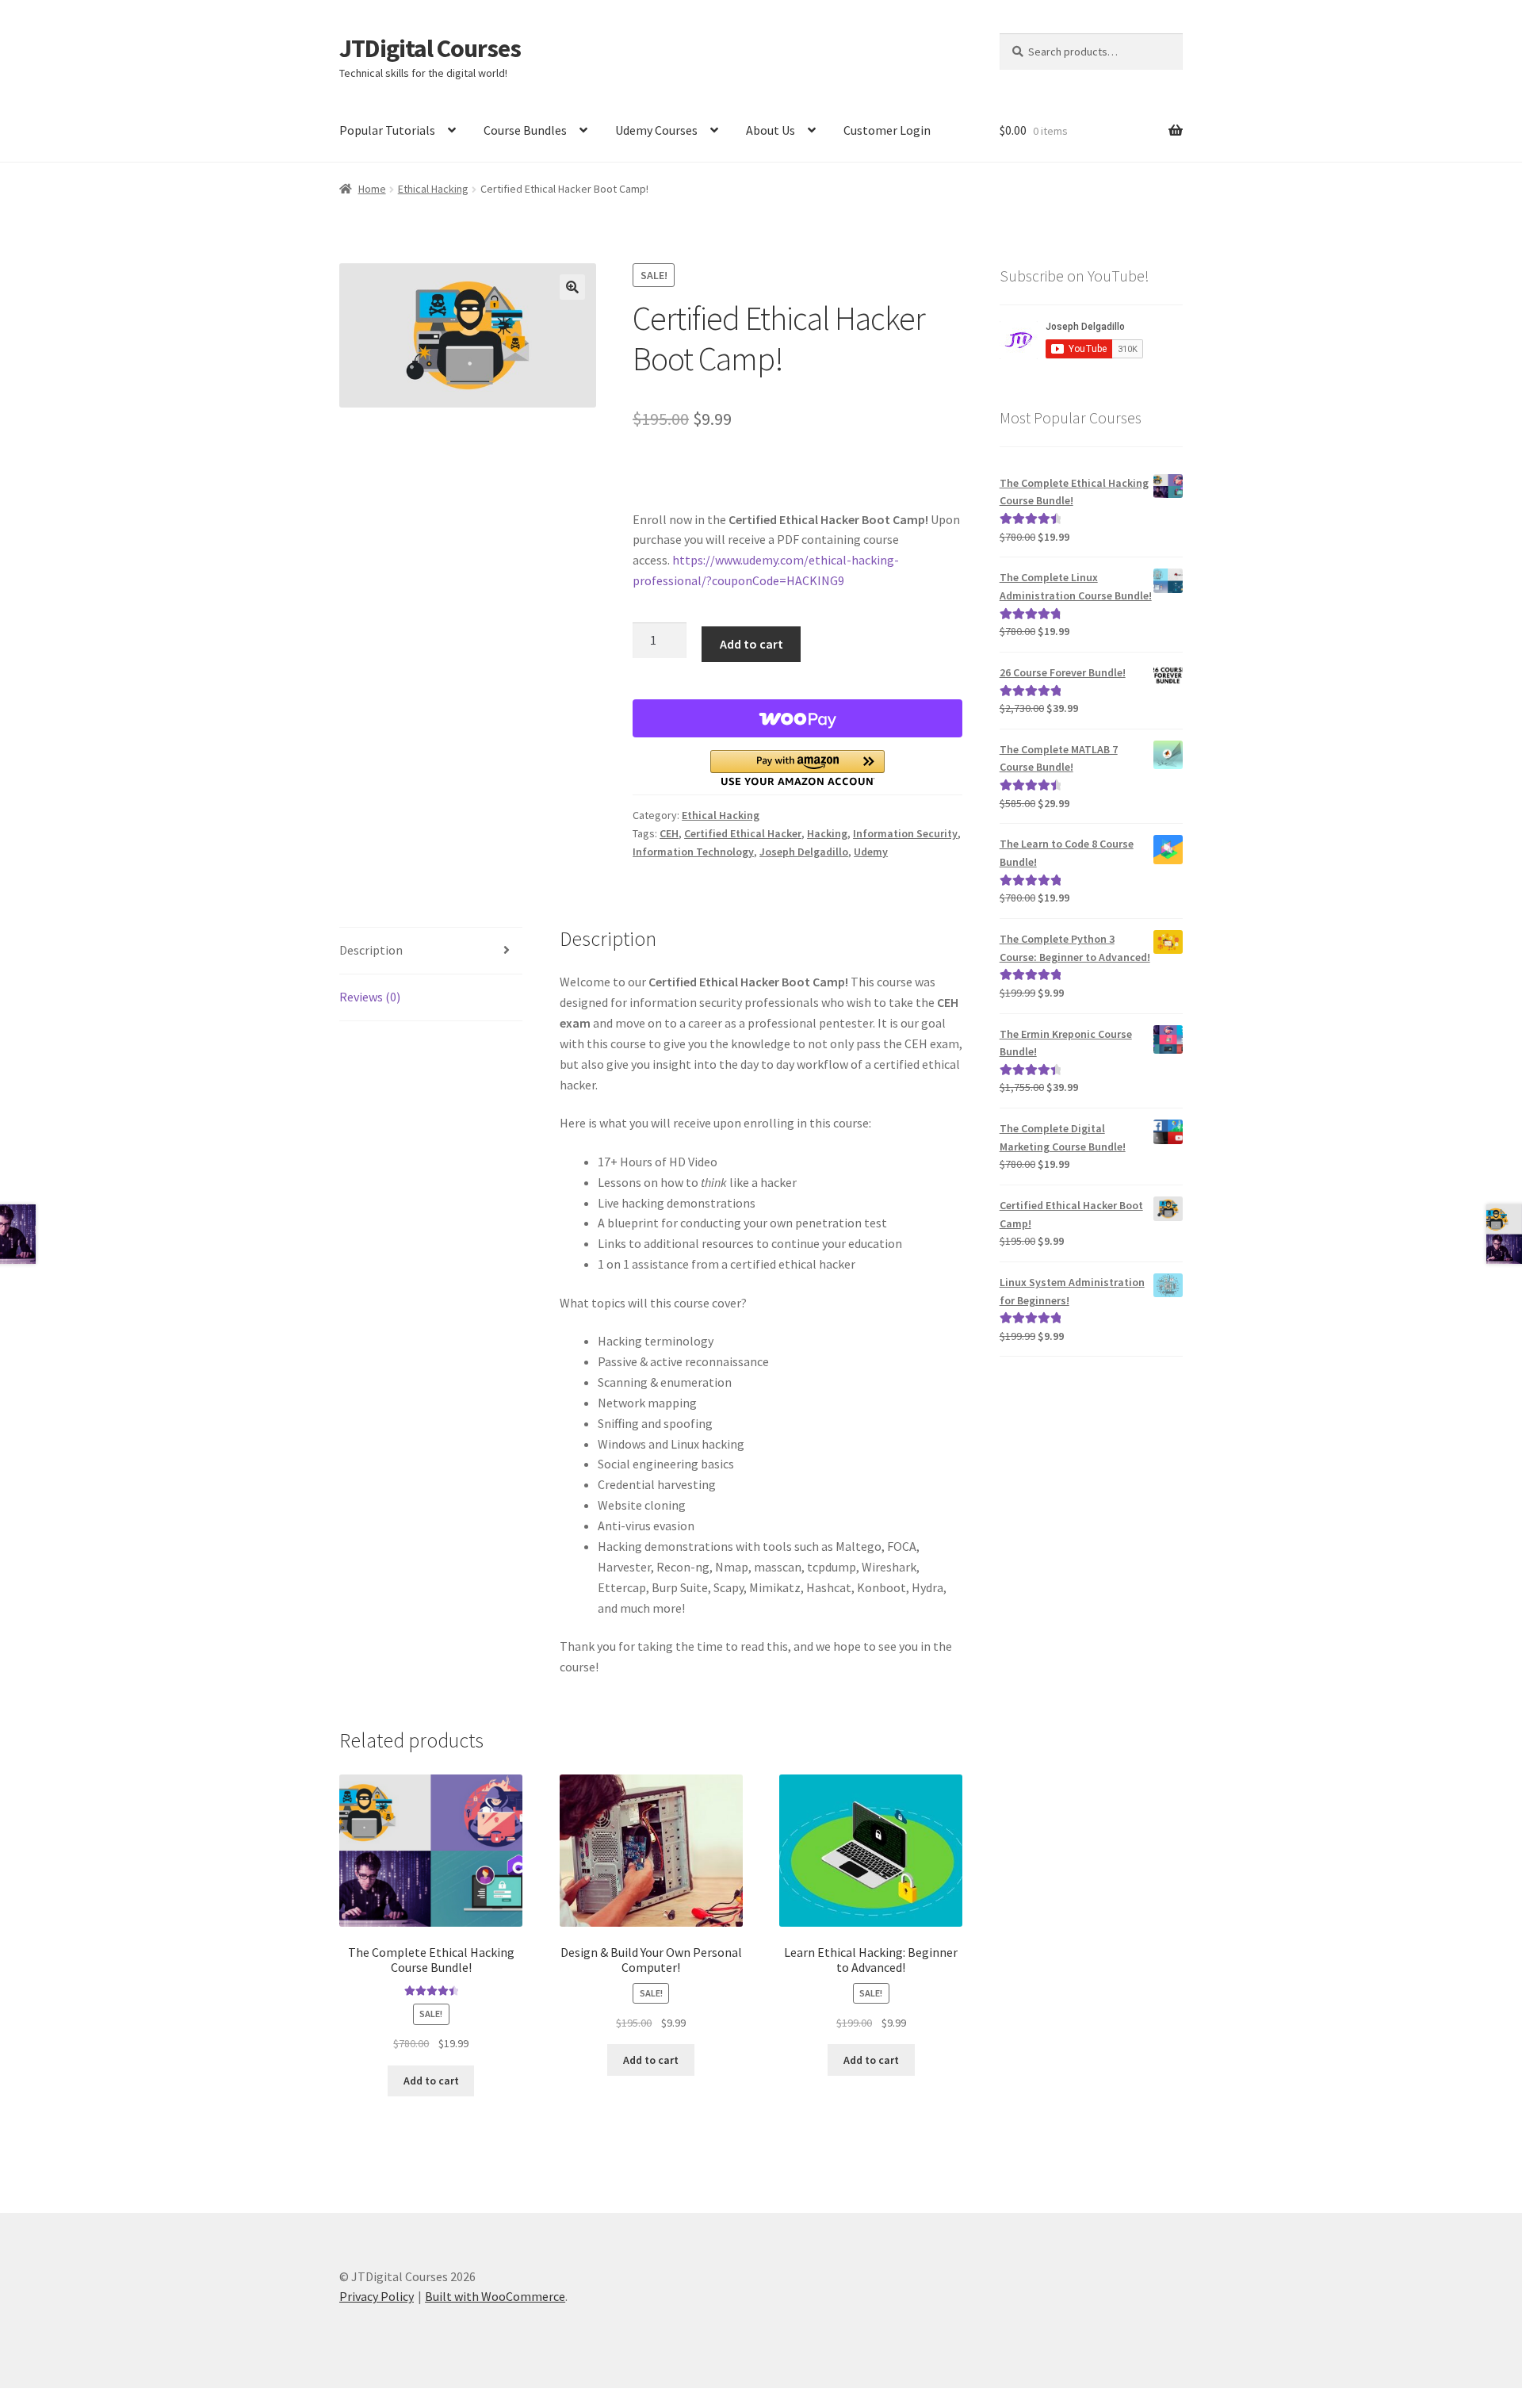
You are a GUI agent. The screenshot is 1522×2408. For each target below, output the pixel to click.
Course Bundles (525, 130)
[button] (572, 287)
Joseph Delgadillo (804, 852)
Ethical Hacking (433, 189)
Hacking (827, 833)
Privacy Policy (377, 2296)
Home (372, 189)
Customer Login (887, 130)
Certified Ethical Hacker (743, 833)
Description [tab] (371, 950)
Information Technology (693, 852)
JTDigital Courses (430, 48)
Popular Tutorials (387, 130)
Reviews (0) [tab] (370, 997)
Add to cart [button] (431, 2081)
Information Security (905, 833)
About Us (771, 130)
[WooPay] (797, 718)
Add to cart (751, 644)
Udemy (871, 852)
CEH (669, 833)
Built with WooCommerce (495, 2296)
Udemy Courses (656, 130)
